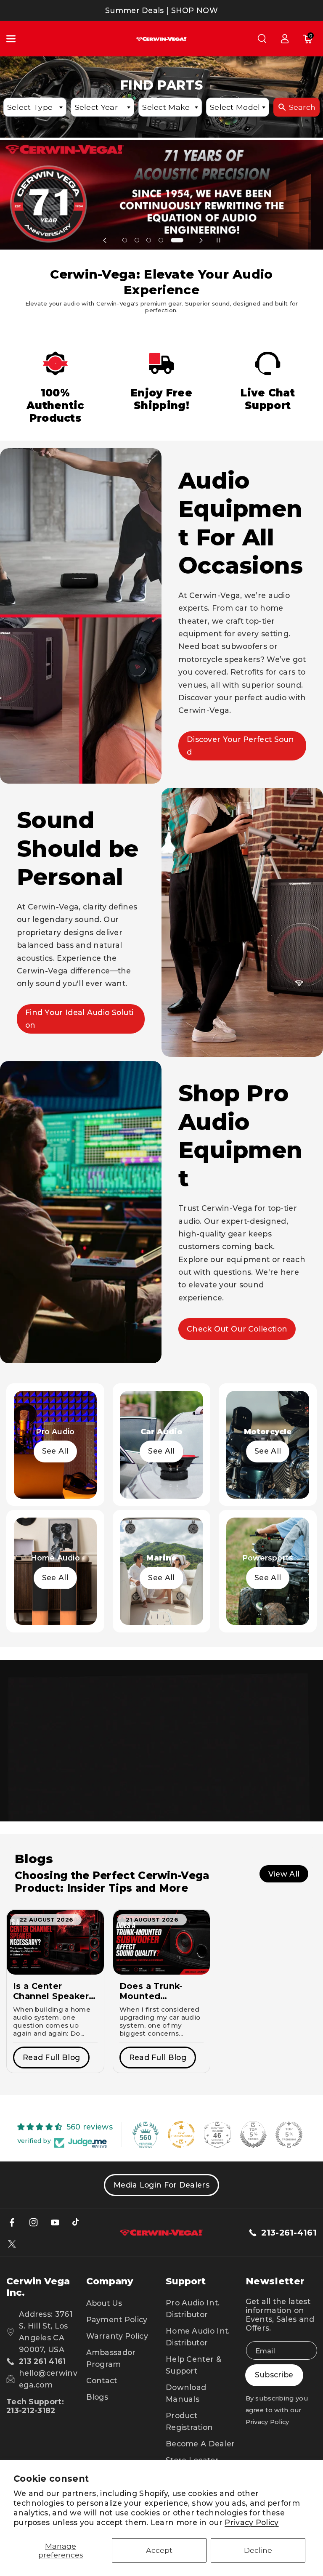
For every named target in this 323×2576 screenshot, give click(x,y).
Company (110, 2281)
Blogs (97, 2397)
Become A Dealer (200, 2444)
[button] (16, 39)
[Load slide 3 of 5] (157, 241)
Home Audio (55, 1558)
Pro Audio (55, 1432)
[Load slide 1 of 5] (129, 241)
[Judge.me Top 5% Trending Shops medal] (289, 2135)
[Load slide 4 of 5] (169, 241)
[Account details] (285, 39)
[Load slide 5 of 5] (181, 241)
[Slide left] (15, 1514)
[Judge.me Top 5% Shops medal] (253, 2135)
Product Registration (189, 2421)
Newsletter (275, 2281)
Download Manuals (186, 2393)
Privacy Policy (252, 2522)
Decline (258, 2550)
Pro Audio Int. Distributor (193, 2309)
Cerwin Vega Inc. (38, 2287)
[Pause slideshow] (218, 240)
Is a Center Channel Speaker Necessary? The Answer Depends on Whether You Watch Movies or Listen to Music (52, 1991)
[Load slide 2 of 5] (145, 241)
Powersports (268, 1558)
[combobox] (35, 107)
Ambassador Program (111, 2358)
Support (186, 2281)
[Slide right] (308, 1514)
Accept (159, 2550)
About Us (104, 2303)
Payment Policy (117, 2319)
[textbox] (35, 107)
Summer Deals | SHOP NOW (161, 10)
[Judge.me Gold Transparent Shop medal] (181, 2135)
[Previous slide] (105, 240)
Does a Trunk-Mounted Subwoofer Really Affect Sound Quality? (159, 1991)
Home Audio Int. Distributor (198, 2337)
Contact (102, 2381)
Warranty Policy (117, 2336)
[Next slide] (201, 240)
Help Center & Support (193, 2365)
